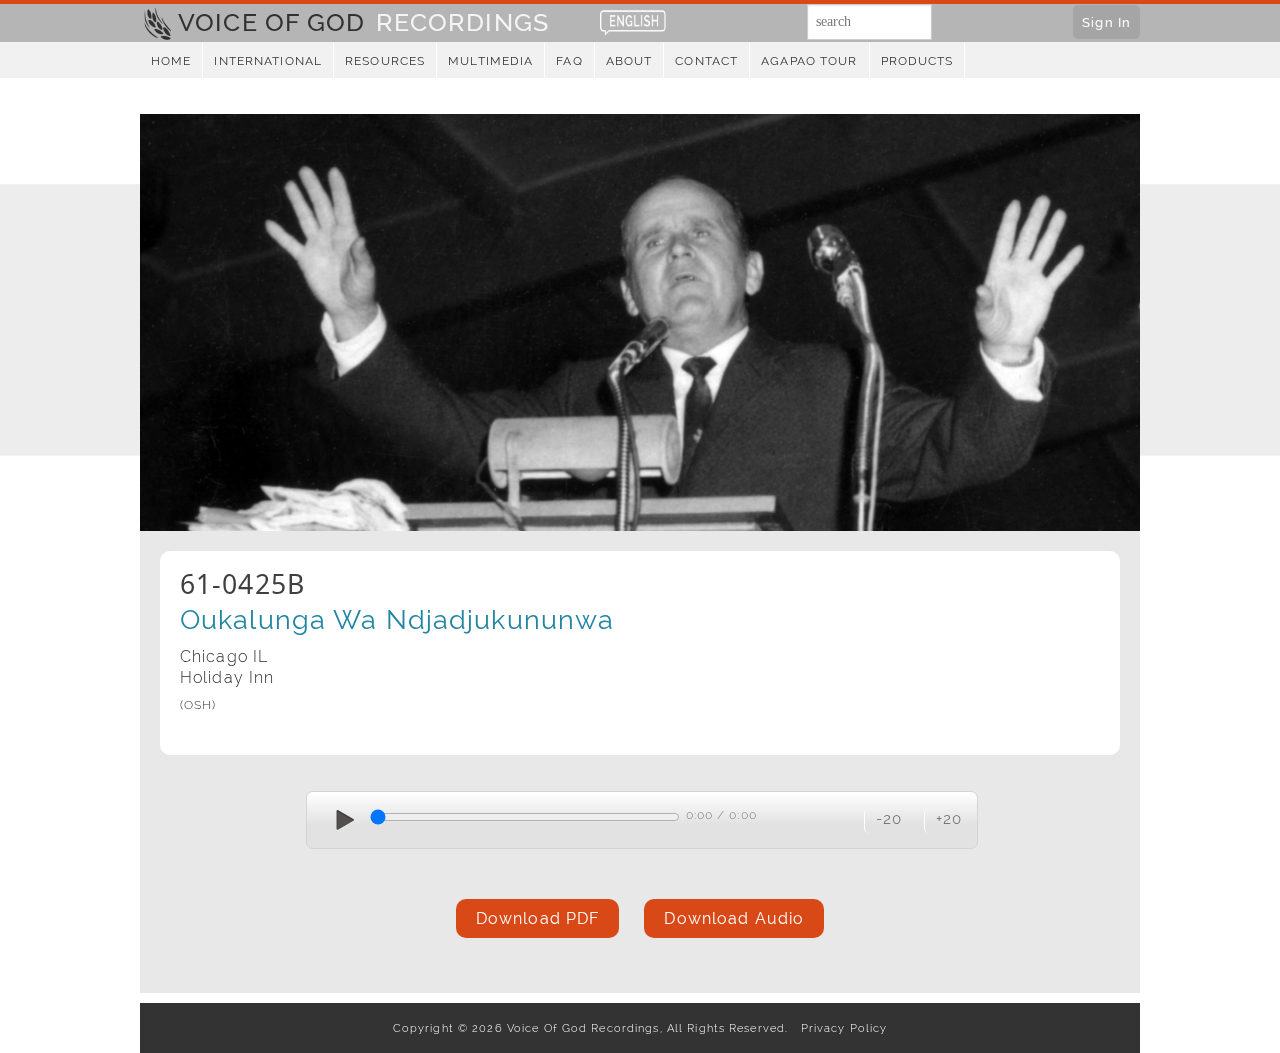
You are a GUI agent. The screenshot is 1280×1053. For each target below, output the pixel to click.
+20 (949, 818)
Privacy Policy (839, 1028)
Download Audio (734, 918)
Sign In (1106, 22)
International (268, 61)
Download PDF (537, 918)
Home (171, 61)
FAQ (569, 61)
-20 (889, 818)
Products (917, 61)
